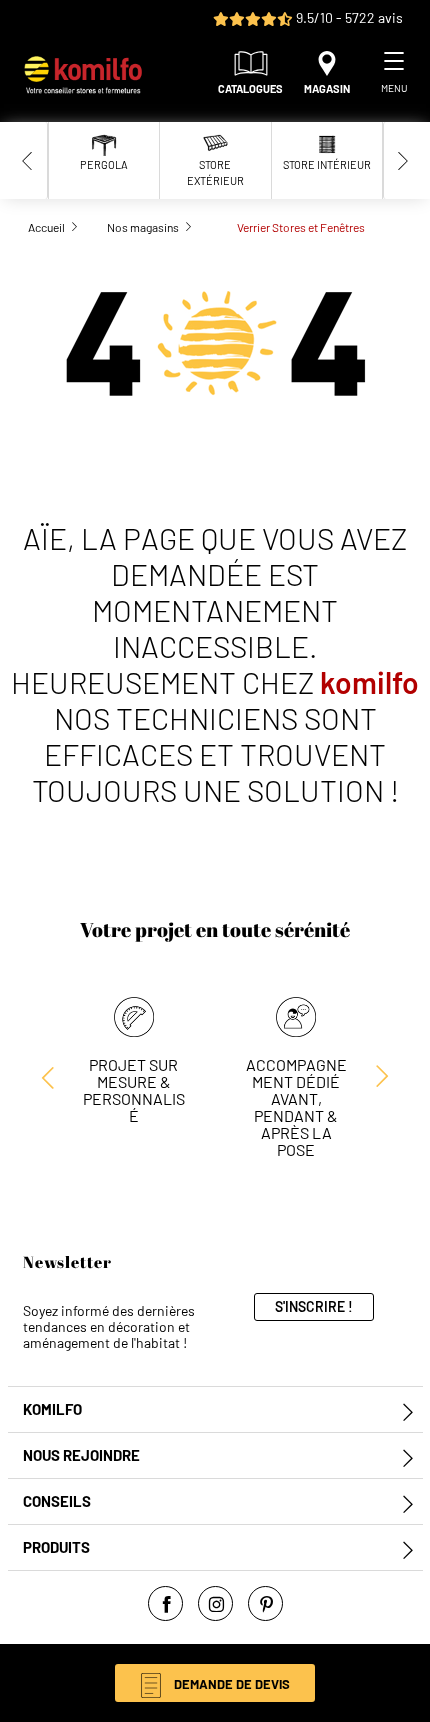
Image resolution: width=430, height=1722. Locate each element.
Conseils (57, 1501)
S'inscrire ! (314, 1306)
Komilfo (52, 1409)
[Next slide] (403, 160)
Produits (56, 1547)
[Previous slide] (28, 160)
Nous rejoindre (81, 1455)
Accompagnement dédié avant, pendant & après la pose (296, 1107)
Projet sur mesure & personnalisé (134, 1090)
